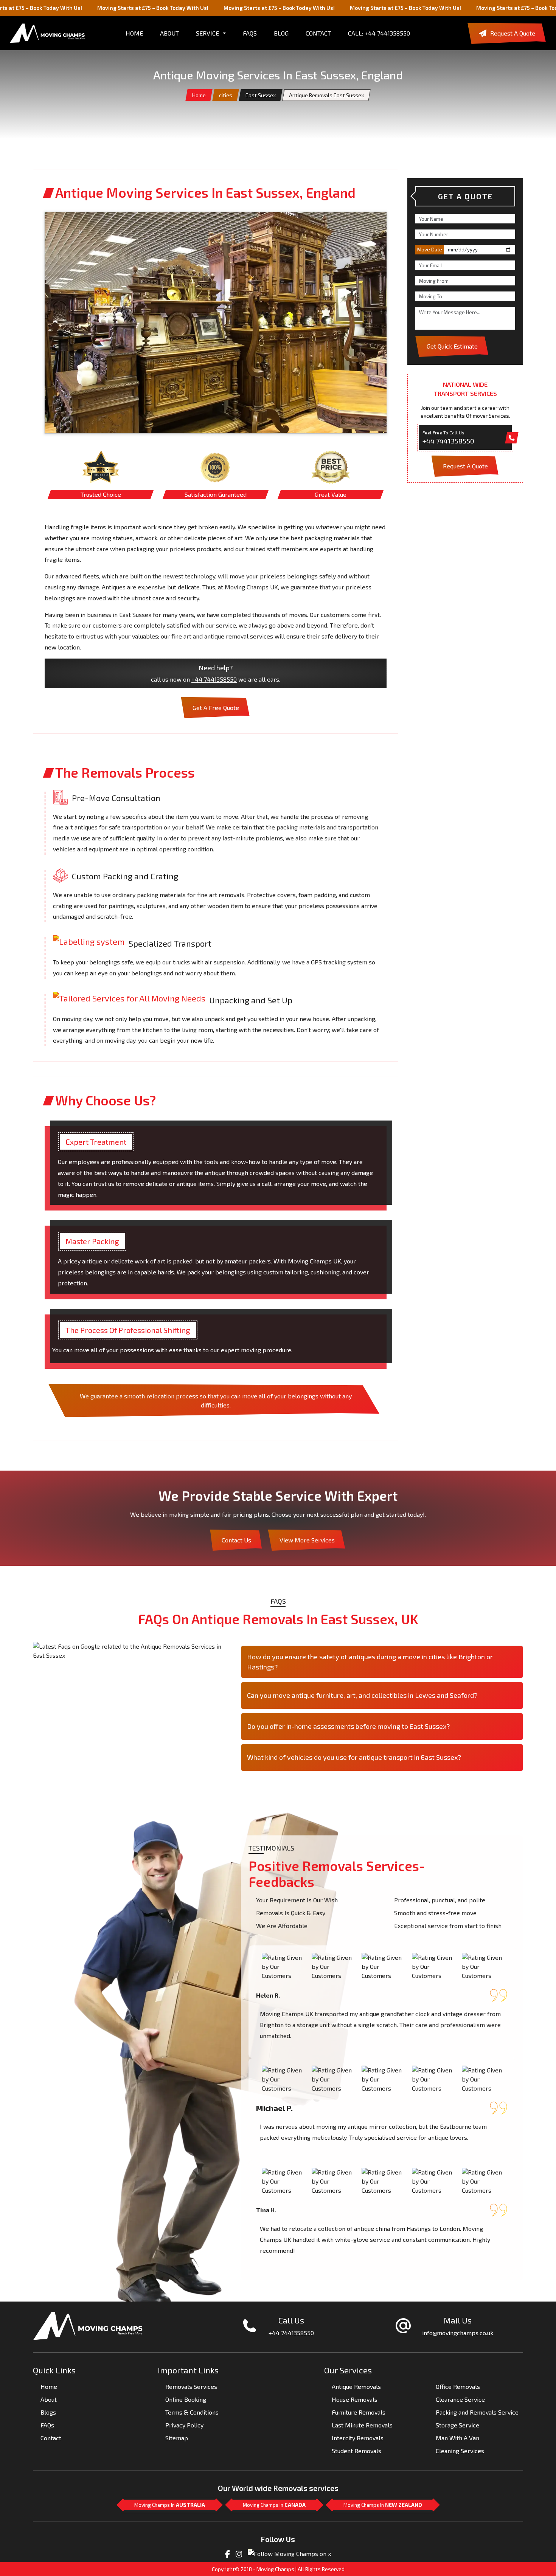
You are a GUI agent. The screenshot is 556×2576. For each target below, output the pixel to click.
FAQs (250, 33)
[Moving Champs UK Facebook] (228, 2553)
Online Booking (186, 2399)
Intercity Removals (358, 2438)
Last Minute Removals (362, 2425)
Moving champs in (170, 2505)
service (207, 33)
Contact (318, 33)
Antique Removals (356, 2386)
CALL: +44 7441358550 (379, 33)
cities (226, 95)
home (134, 33)
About (49, 2399)
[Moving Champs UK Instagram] (239, 2553)
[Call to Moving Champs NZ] (88, 2325)
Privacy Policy (184, 2425)
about (169, 33)
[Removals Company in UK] (47, 33)
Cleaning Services (460, 2451)
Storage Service (457, 2425)
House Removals (355, 2399)
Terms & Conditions (192, 2412)
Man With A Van (457, 2438)
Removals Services (191, 2386)
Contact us (236, 1540)
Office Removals (458, 2386)
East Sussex (261, 95)
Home (199, 95)
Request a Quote (513, 33)
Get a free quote (216, 708)
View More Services (307, 1540)
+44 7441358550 (214, 679)
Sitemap (177, 2438)
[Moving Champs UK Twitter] (289, 2553)
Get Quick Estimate (452, 346)
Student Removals (356, 2451)
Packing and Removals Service (477, 2412)
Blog (281, 33)
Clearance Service (460, 2399)
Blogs (48, 2412)
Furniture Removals (359, 2412)
